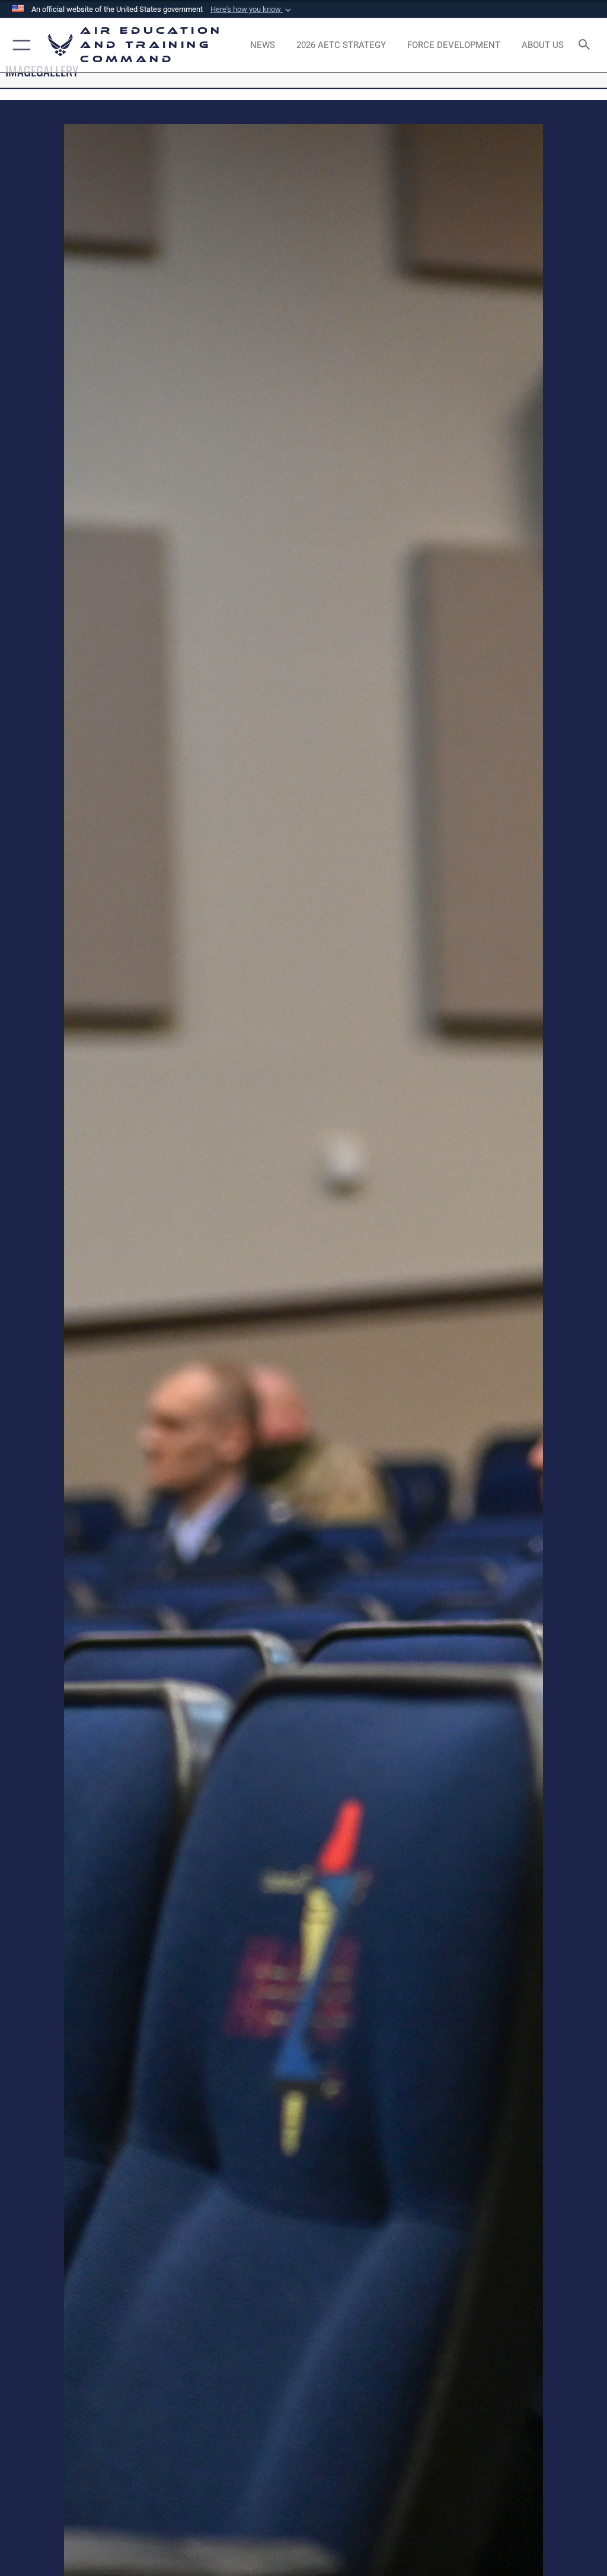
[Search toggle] (587, 45)
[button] (252, 9)
